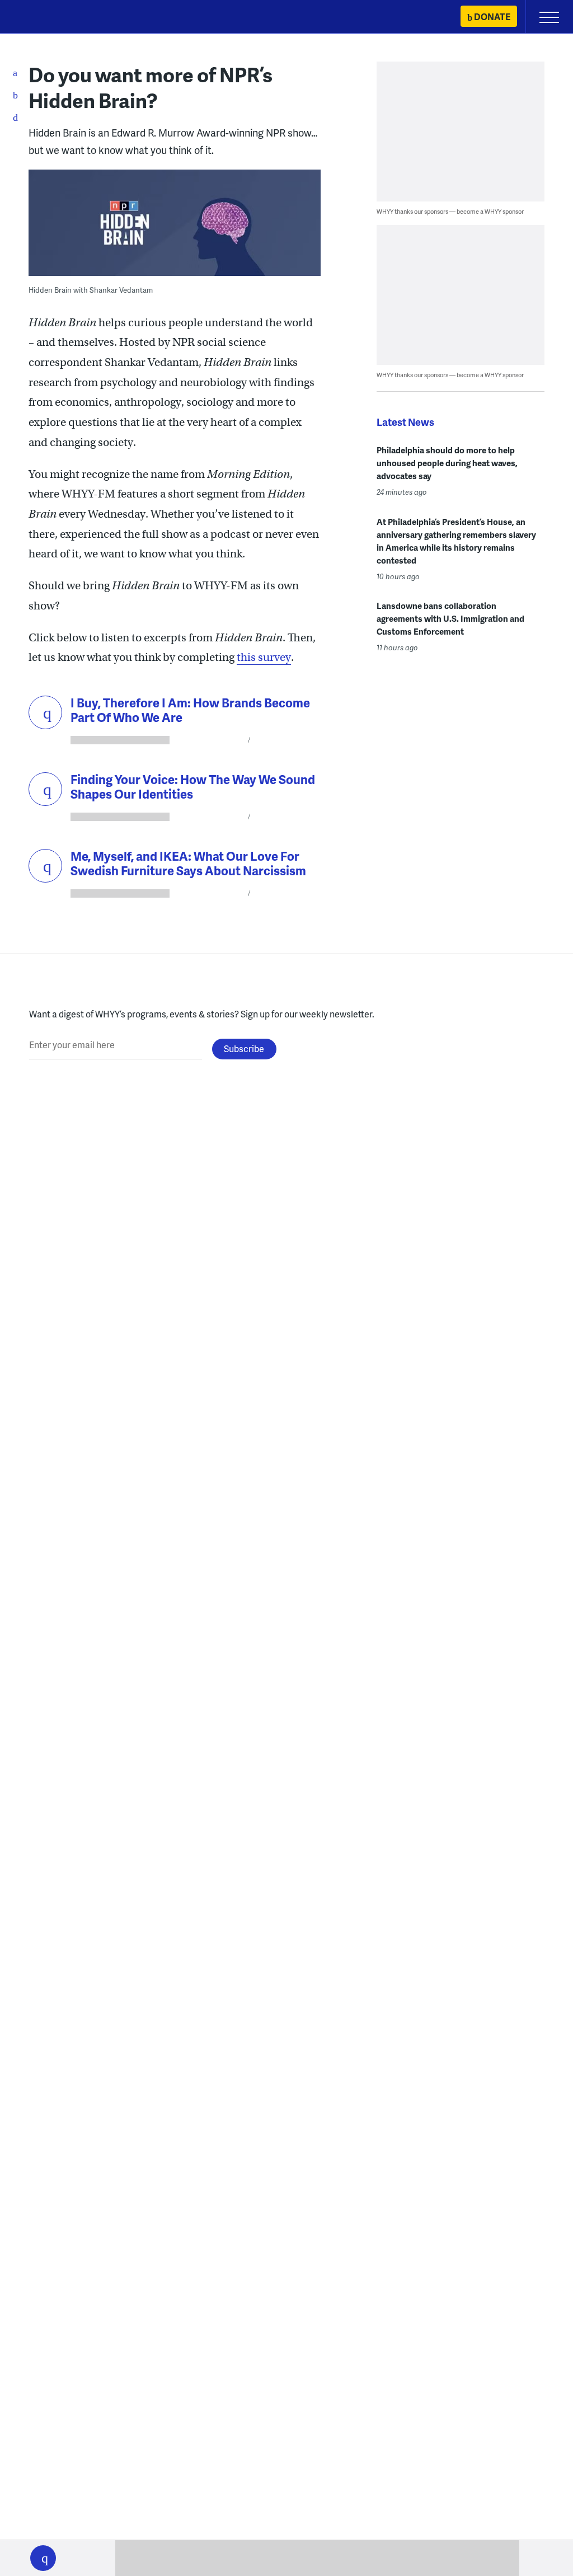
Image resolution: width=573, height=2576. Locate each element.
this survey (264, 657)
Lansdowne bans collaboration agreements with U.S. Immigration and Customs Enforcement (450, 618)
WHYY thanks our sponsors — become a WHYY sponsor (450, 211)
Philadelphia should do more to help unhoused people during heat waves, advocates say (447, 463)
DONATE (492, 17)
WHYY (42, 18)
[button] (43, 2558)
